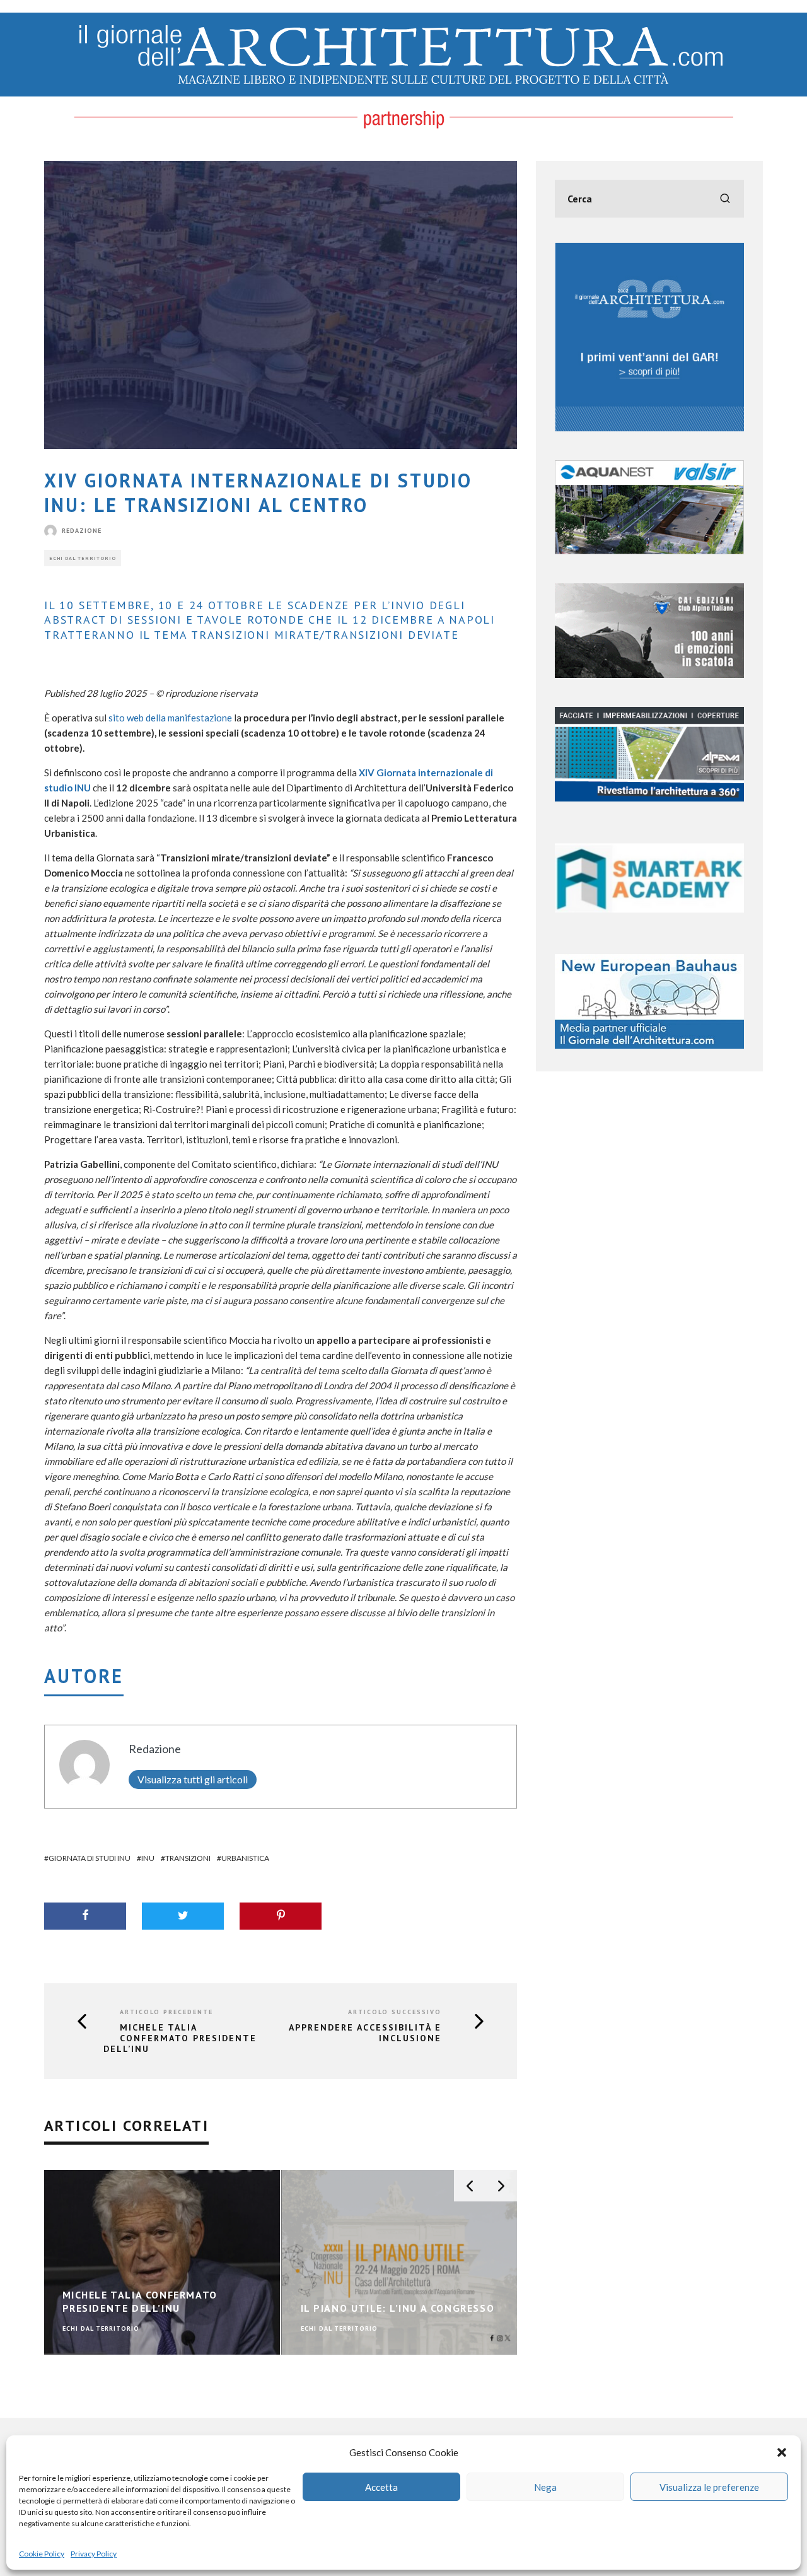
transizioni (188, 1858)
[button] (782, 2452)
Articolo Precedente (166, 2012)
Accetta (381, 2487)
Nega (545, 2487)
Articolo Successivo (395, 2012)
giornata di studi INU (90, 1858)
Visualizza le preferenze (709, 2487)
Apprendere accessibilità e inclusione (365, 2033)
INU (148, 1858)
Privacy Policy (94, 2554)
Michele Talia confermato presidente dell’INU (180, 2038)
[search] (725, 199)
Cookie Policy (42, 2554)
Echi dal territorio (83, 558)
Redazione (82, 531)
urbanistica (245, 1858)
